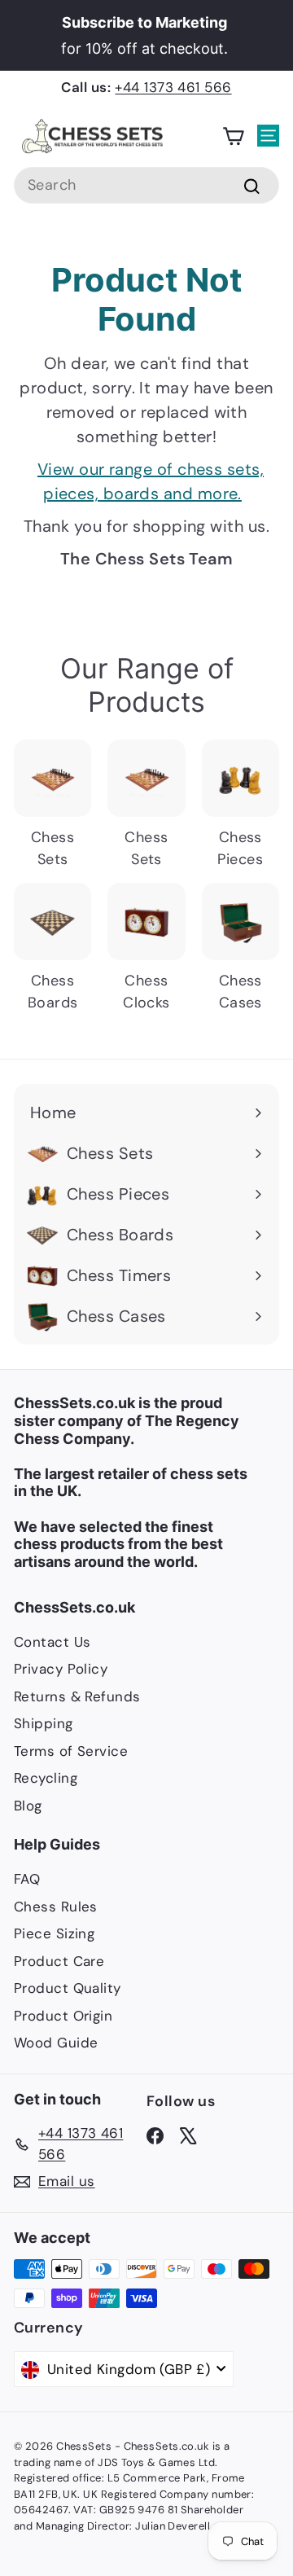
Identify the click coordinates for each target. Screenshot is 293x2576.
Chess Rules (56, 1907)
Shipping (44, 1723)
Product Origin (63, 2016)
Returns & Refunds (77, 1696)
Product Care (59, 1961)
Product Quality (68, 1988)
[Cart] (233, 136)
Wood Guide (56, 2043)
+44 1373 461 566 (173, 87)
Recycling (46, 1778)
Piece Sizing (54, 1933)
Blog (28, 1806)
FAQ (27, 1879)
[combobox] (146, 185)
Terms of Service (71, 1751)
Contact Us (52, 1642)
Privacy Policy (61, 1669)
